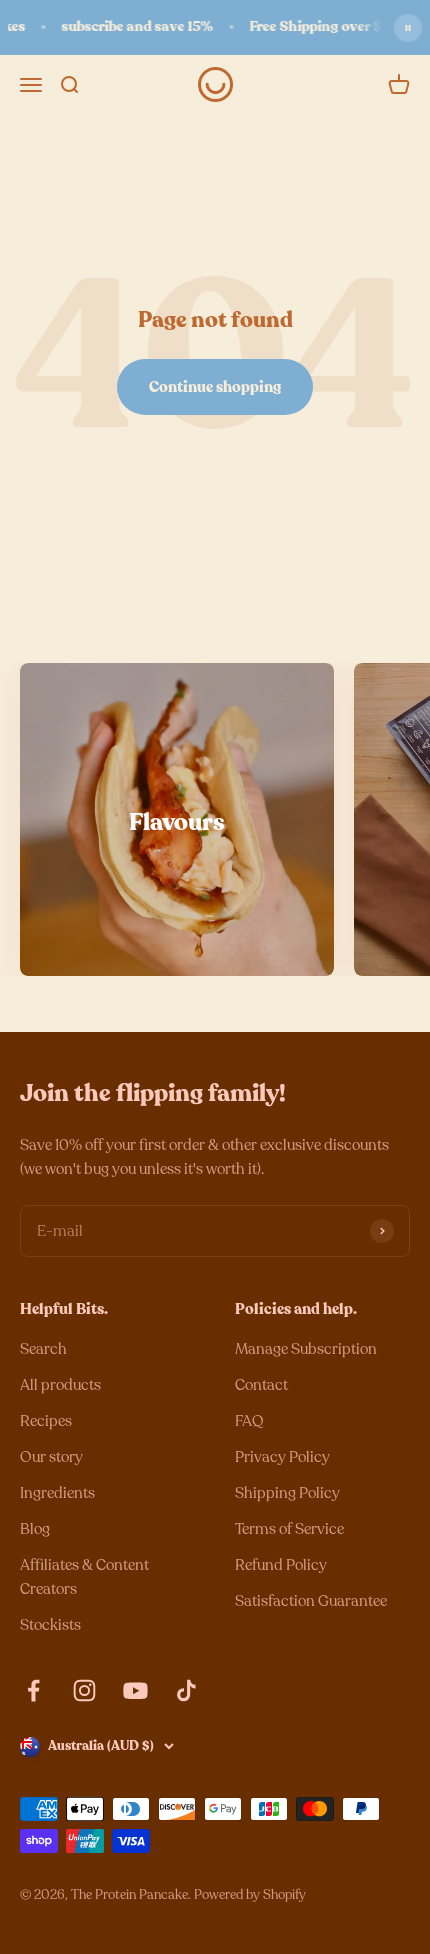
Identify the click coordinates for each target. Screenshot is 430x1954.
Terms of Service (289, 1529)
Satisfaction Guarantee (311, 1601)
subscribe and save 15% (133, 26)
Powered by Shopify (250, 1895)
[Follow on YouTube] (135, 1690)
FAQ (249, 1421)
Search (43, 1349)
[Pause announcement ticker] (408, 28)
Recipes (46, 1421)
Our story (51, 1457)
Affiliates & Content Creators (84, 1577)
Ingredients (57, 1493)
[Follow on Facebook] (33, 1690)
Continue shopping (215, 387)
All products (60, 1385)
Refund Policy (281, 1565)
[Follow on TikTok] (186, 1690)
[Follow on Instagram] (84, 1690)
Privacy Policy (282, 1457)
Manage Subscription (306, 1349)
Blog (35, 1529)
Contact (261, 1385)
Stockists (50, 1625)
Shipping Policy (287, 1493)
